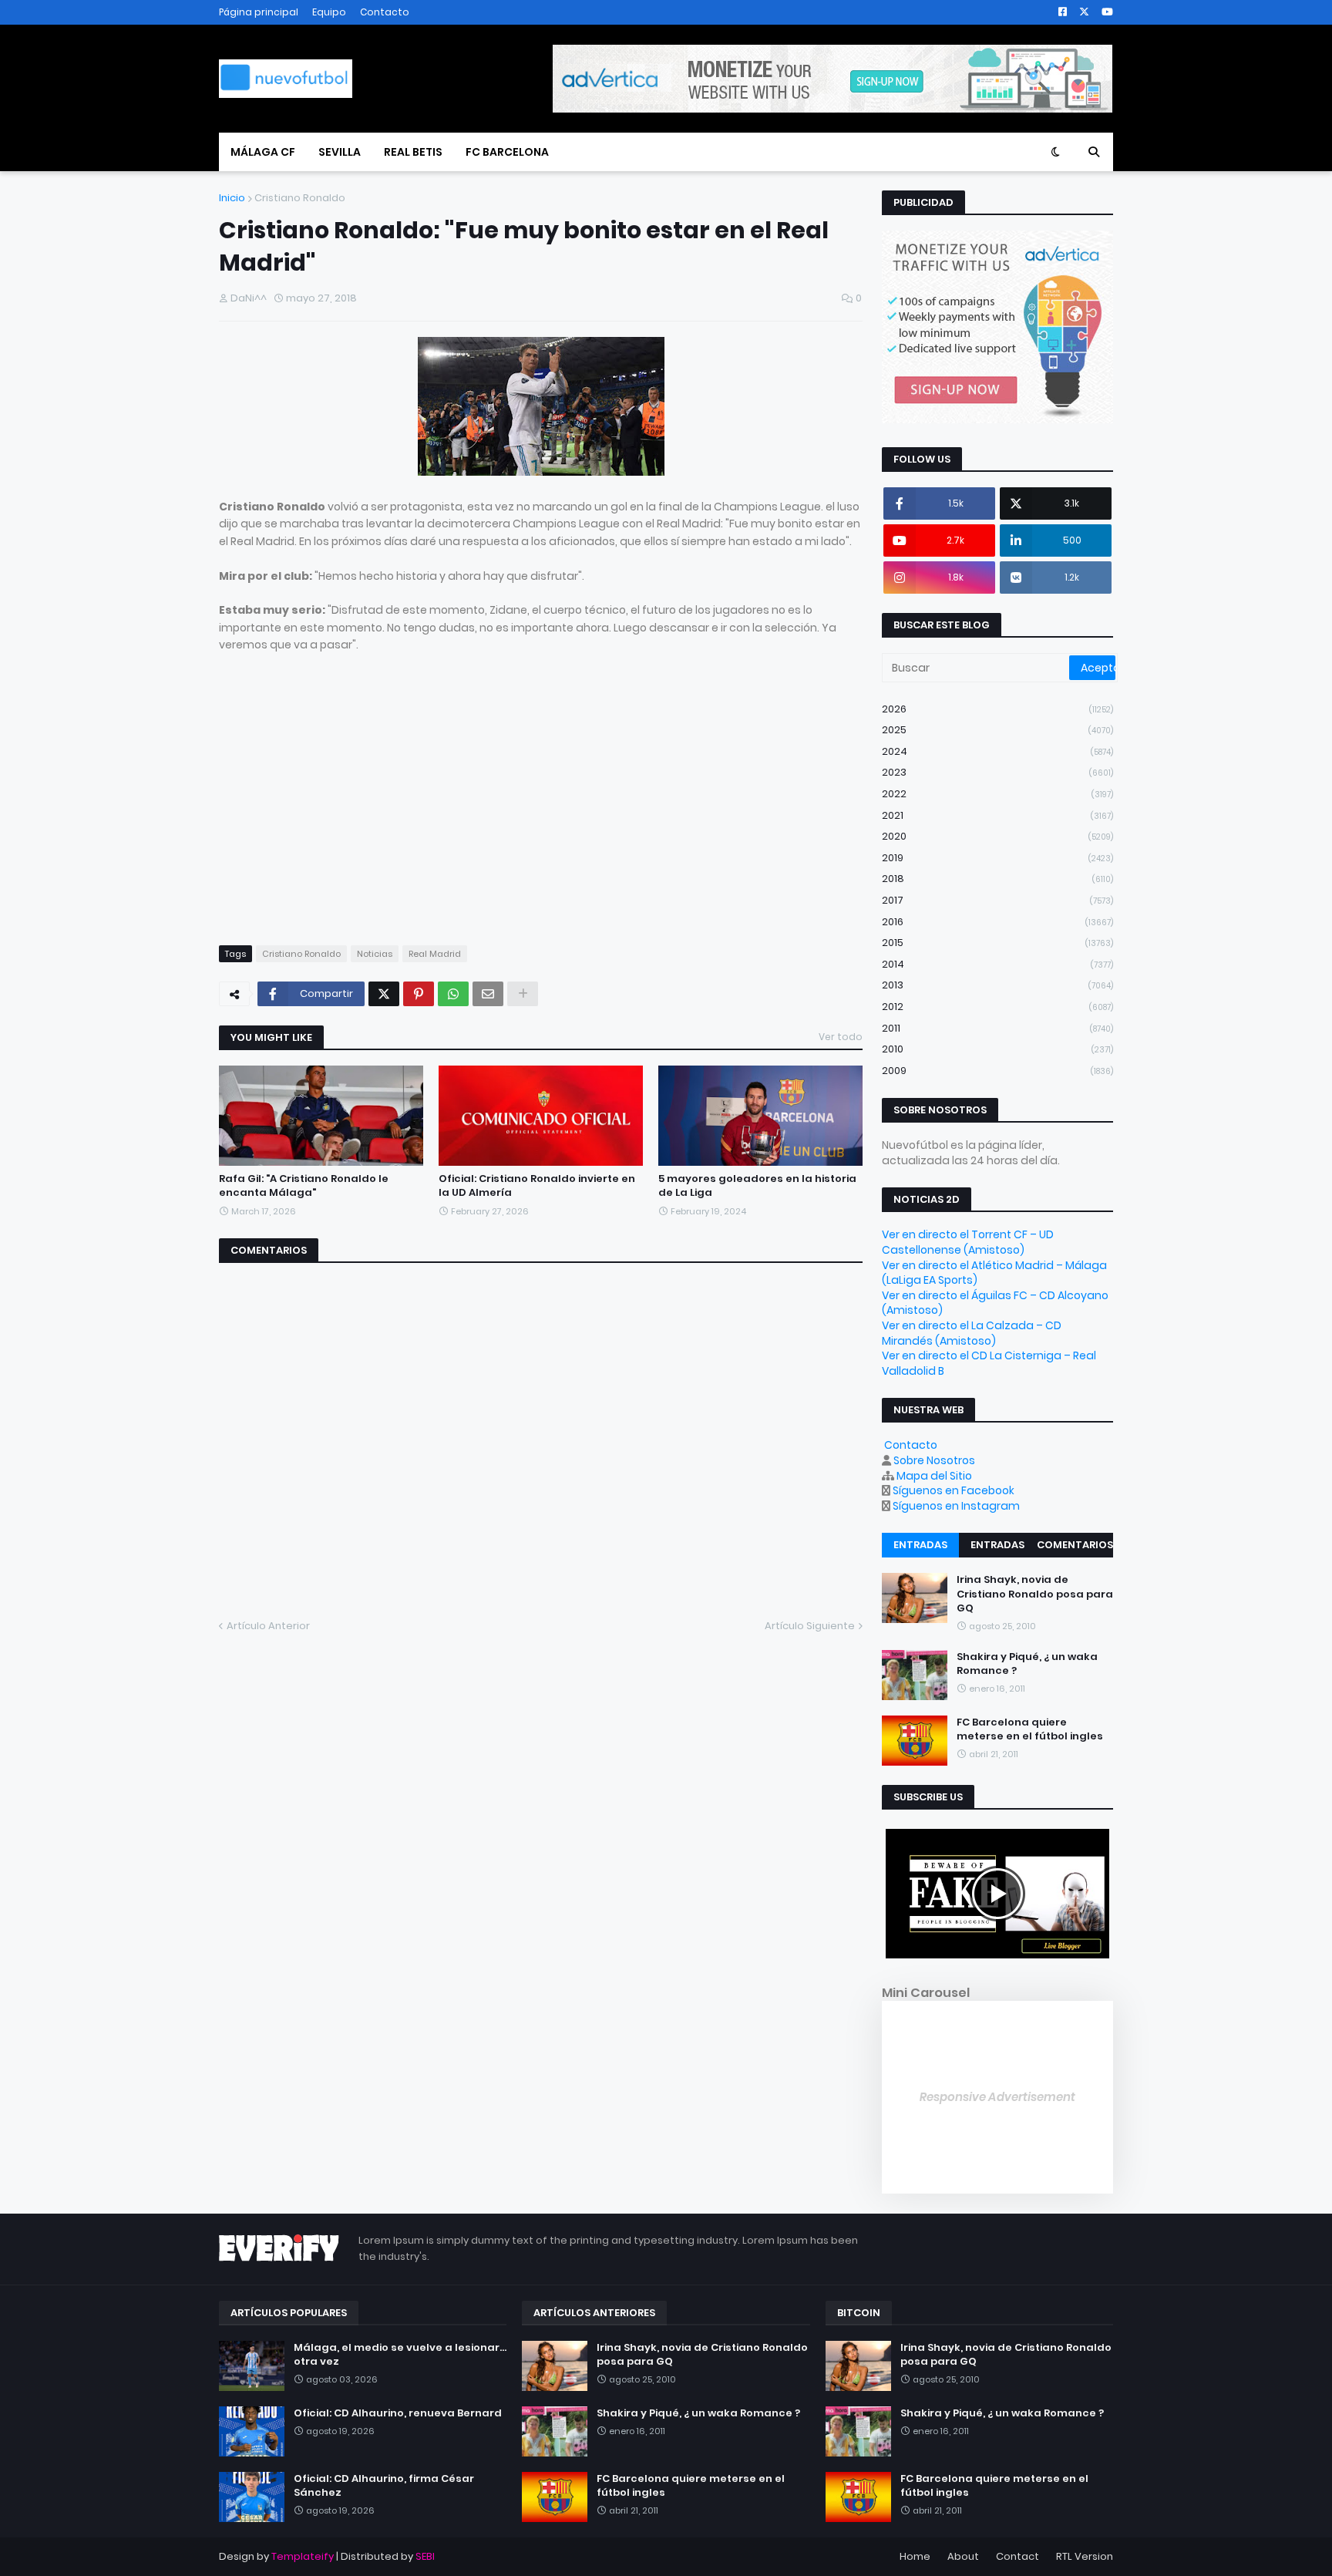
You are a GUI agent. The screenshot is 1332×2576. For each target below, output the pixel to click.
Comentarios (1075, 1545)
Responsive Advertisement (997, 2097)
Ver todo (841, 1037)
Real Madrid (435, 954)
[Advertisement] (348, 813)
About (963, 2556)
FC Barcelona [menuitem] (507, 152)
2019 (997, 858)
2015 (997, 943)
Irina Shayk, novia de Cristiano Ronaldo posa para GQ (1035, 1594)
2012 (997, 1007)
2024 (997, 751)
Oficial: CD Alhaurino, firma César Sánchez (384, 2486)
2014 (997, 964)
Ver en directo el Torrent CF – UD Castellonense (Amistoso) (968, 1242)
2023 (997, 772)
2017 (997, 900)
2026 (997, 709)
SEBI (425, 2556)
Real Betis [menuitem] (413, 152)
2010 (997, 1049)
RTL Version (1085, 2556)
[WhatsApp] (453, 994)
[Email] (488, 994)
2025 (997, 730)
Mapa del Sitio (934, 1476)
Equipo (329, 12)
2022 (997, 794)
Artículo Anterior (268, 1626)
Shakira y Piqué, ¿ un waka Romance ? (1027, 1664)
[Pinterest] (419, 994)
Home (915, 2556)
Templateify (303, 2556)
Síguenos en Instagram (956, 1506)
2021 (997, 815)
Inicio (232, 198)
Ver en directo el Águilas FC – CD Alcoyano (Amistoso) (995, 1303)
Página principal (259, 12)
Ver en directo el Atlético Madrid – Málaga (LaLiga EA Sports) (994, 1273)
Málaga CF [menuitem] (263, 152)
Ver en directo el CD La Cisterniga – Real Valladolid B (989, 1363)
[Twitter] (384, 994)
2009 (997, 1071)
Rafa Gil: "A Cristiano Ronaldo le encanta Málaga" (304, 1186)
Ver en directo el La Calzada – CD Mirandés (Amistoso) (972, 1333)
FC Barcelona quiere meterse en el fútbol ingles (1030, 1729)
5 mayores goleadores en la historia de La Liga (757, 1186)
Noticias (375, 954)
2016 (997, 922)
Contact (1017, 2556)
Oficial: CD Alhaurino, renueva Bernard (398, 2413)
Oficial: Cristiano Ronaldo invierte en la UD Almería (537, 1186)
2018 (997, 879)
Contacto (385, 12)
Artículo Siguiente (810, 1626)
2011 (997, 1028)
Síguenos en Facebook (954, 1490)
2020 (997, 836)
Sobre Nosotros (934, 1460)
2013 (997, 985)
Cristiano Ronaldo (300, 198)
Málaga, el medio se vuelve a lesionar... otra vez (400, 2355)
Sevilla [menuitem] (340, 152)
